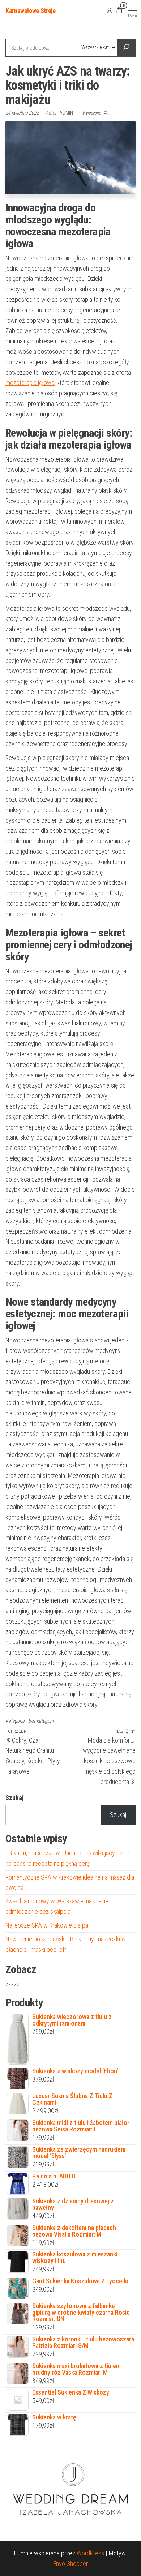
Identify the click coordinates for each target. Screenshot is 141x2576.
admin (67, 113)
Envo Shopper (70, 2564)
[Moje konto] (110, 10)
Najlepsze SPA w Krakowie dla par (48, 1925)
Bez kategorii (41, 1721)
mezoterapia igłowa (30, 383)
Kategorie (33, 29)
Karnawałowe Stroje (31, 11)
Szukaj (14, 1798)
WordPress (90, 2553)
